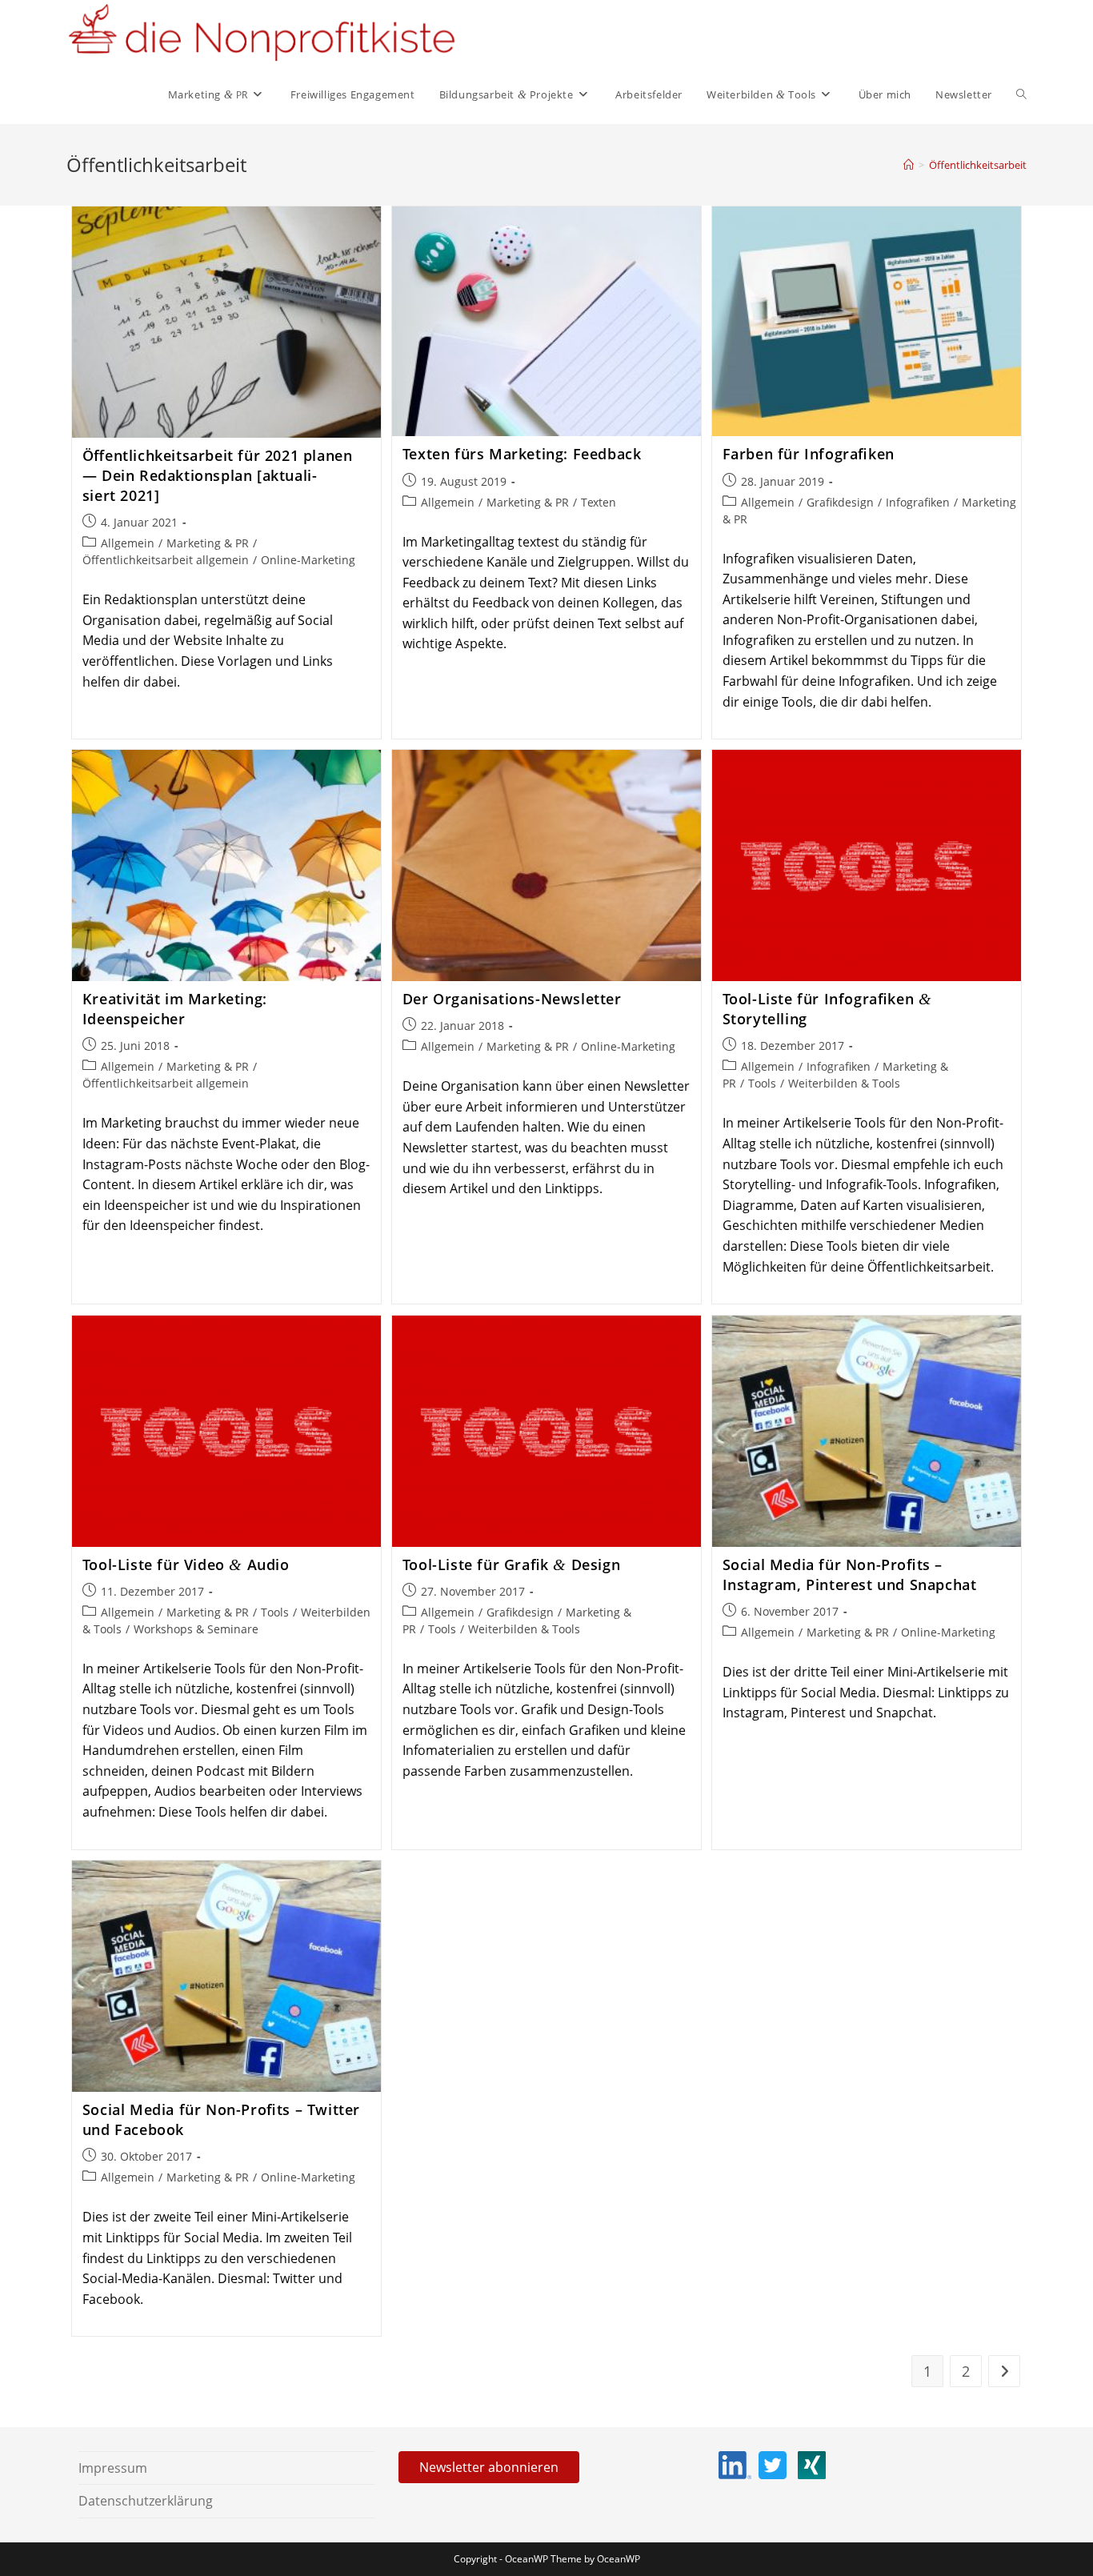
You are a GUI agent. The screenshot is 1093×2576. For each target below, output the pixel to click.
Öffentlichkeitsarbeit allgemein (166, 560)
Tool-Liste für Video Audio (186, 1564)
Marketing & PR (208, 543)
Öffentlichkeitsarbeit (978, 165)
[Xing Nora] (812, 2463)
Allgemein (128, 543)
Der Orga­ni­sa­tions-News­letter (512, 999)
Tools (762, 1083)
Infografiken (918, 502)
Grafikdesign (840, 502)
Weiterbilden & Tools (844, 1083)
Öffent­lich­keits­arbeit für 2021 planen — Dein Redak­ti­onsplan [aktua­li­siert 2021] (218, 475)
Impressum (113, 2468)
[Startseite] (909, 165)
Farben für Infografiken (809, 454)
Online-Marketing (308, 560)
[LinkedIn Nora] (737, 2463)
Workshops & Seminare (196, 1629)
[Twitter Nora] (775, 2463)
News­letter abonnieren (489, 2467)
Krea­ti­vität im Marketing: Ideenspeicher (175, 1009)
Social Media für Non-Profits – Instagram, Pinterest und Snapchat (850, 1574)
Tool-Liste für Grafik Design (511, 1564)
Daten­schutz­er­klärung (146, 2501)
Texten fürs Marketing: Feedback (522, 454)
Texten (599, 502)
